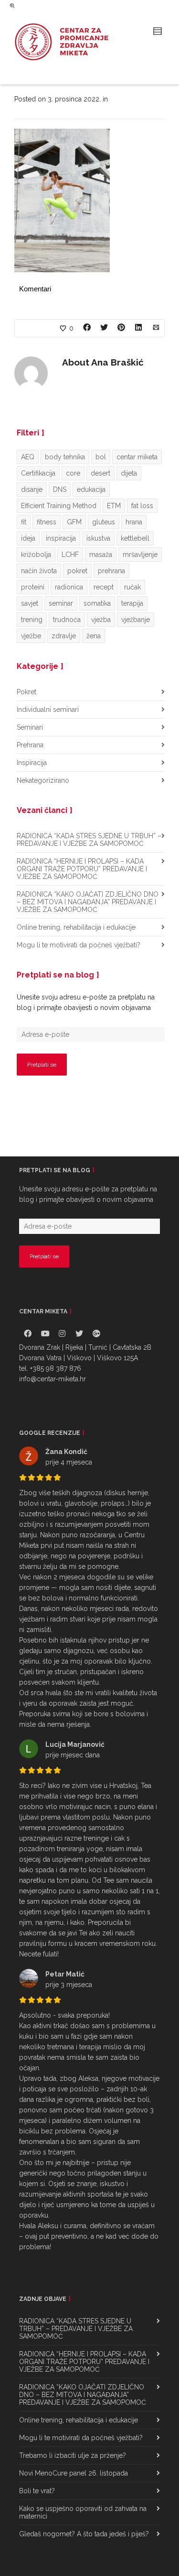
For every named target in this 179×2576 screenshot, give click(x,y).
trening (32, 620)
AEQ (28, 457)
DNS (60, 489)
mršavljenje (140, 555)
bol (101, 457)
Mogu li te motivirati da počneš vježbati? (79, 945)
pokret (77, 571)
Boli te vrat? (37, 2491)
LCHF (70, 555)
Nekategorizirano (43, 780)
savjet (30, 603)
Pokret (26, 692)
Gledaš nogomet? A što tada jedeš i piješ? (84, 2534)
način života (39, 571)
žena (94, 636)
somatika (97, 603)
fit (24, 522)
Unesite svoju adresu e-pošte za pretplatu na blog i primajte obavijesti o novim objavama (86, 1002)
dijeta (129, 473)
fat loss (142, 506)
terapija (132, 603)
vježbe (31, 636)
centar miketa (137, 457)
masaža (101, 555)
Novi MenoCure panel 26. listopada (74, 2473)
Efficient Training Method (59, 506)
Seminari (30, 727)
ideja (28, 538)
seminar (61, 603)
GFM (74, 522)
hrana (134, 522)
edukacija (91, 489)
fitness (47, 522)
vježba (101, 620)
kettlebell (135, 538)
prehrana (111, 571)
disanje (32, 489)
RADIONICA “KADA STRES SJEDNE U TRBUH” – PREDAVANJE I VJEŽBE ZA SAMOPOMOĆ (89, 840)
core (73, 473)
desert (100, 473)
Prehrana (30, 745)
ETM (114, 506)
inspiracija (61, 538)
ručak (132, 587)
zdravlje (64, 636)
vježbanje (136, 620)
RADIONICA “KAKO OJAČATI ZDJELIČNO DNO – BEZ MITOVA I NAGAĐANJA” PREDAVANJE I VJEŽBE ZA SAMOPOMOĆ (88, 902)
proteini (33, 587)
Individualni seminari (48, 710)
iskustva (98, 538)
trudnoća (67, 620)
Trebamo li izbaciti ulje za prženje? (73, 2455)
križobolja (36, 555)
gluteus (104, 522)
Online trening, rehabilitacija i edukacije (76, 927)
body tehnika (65, 457)
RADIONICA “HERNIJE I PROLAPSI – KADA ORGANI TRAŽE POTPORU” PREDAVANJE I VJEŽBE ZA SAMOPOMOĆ (82, 869)
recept (104, 587)
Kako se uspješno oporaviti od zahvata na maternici (83, 2512)
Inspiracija (32, 763)
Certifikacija (38, 473)
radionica (69, 587)
